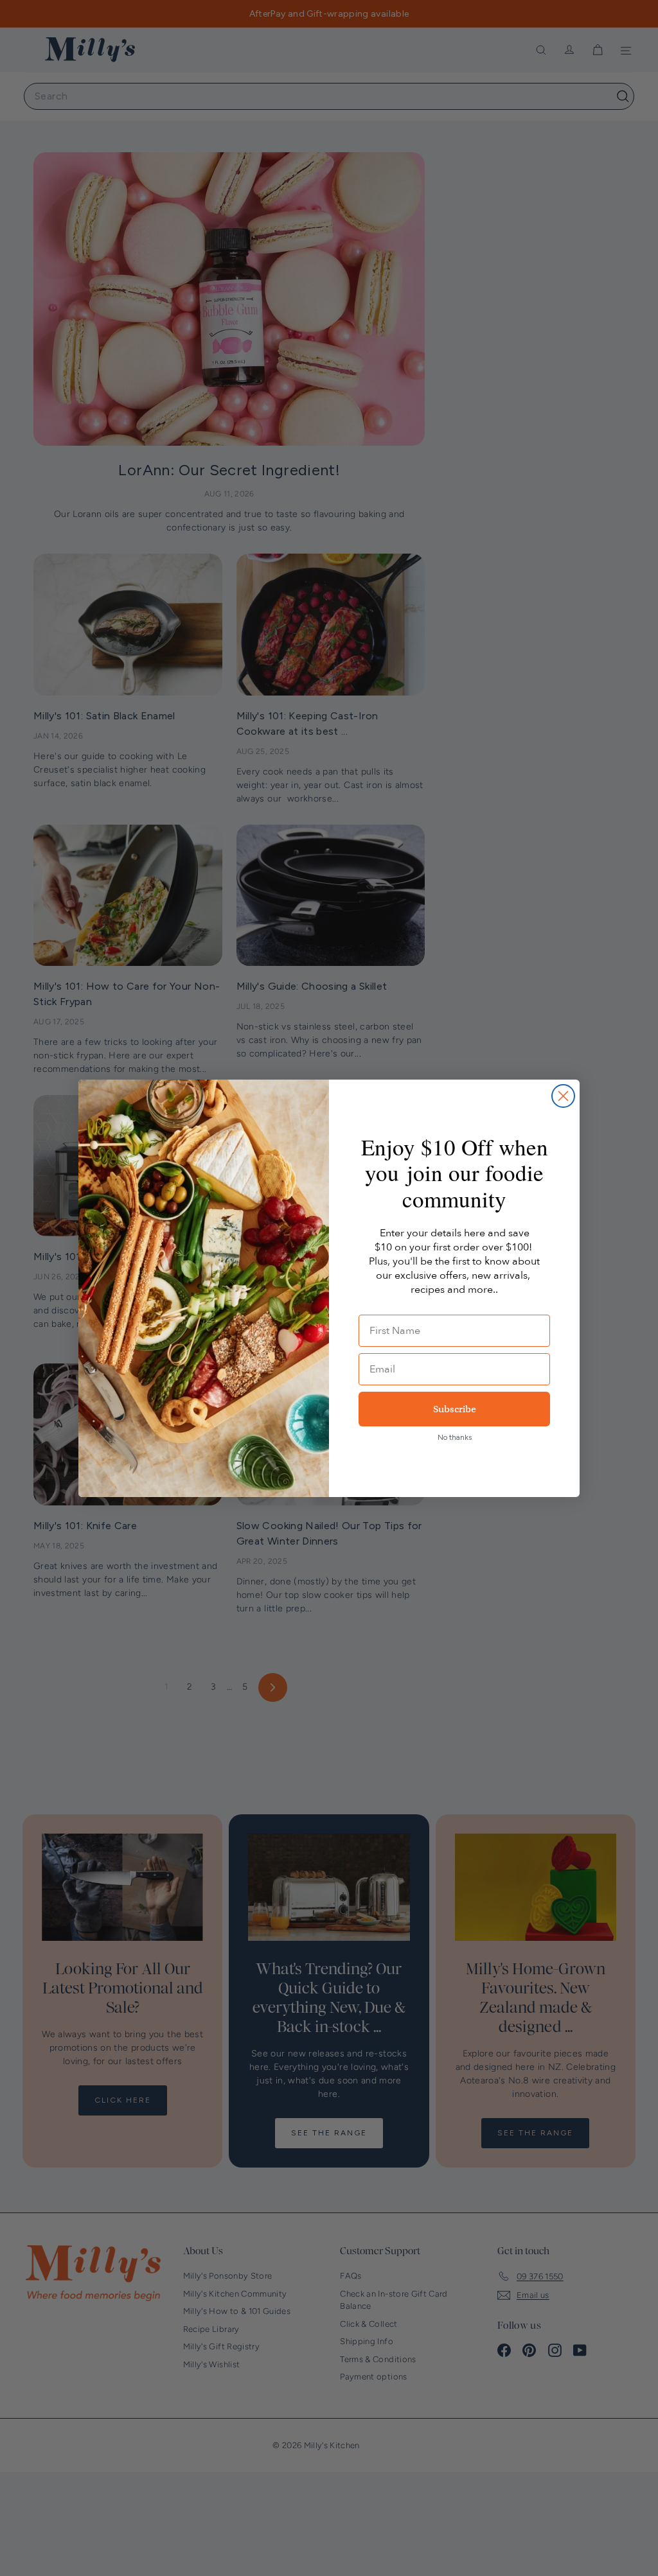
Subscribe (455, 1409)
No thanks (455, 1437)
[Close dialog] (563, 1096)
